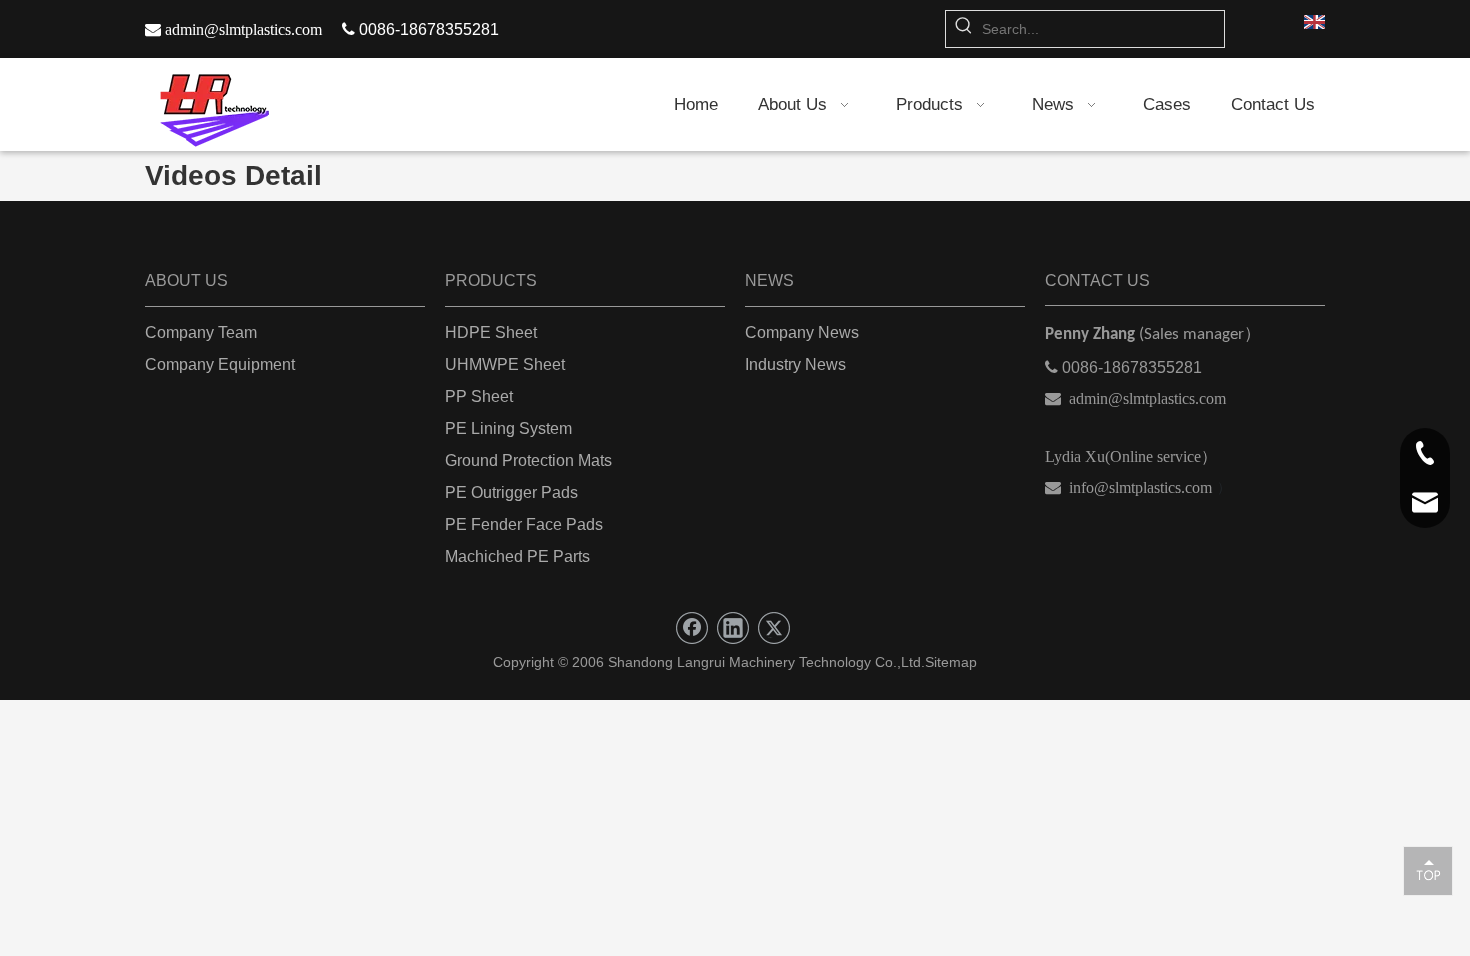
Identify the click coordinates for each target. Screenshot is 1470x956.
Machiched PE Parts (517, 556)
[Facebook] (692, 628)
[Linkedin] (733, 628)
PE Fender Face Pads (524, 524)
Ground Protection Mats (528, 460)
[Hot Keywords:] (964, 29)
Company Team (201, 332)
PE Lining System (508, 428)
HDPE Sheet (491, 332)
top (1428, 870)
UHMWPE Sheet (505, 364)
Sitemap (951, 662)
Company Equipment (220, 364)
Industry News (795, 364)
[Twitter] (774, 628)
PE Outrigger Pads (511, 492)
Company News (802, 332)
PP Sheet (479, 396)
